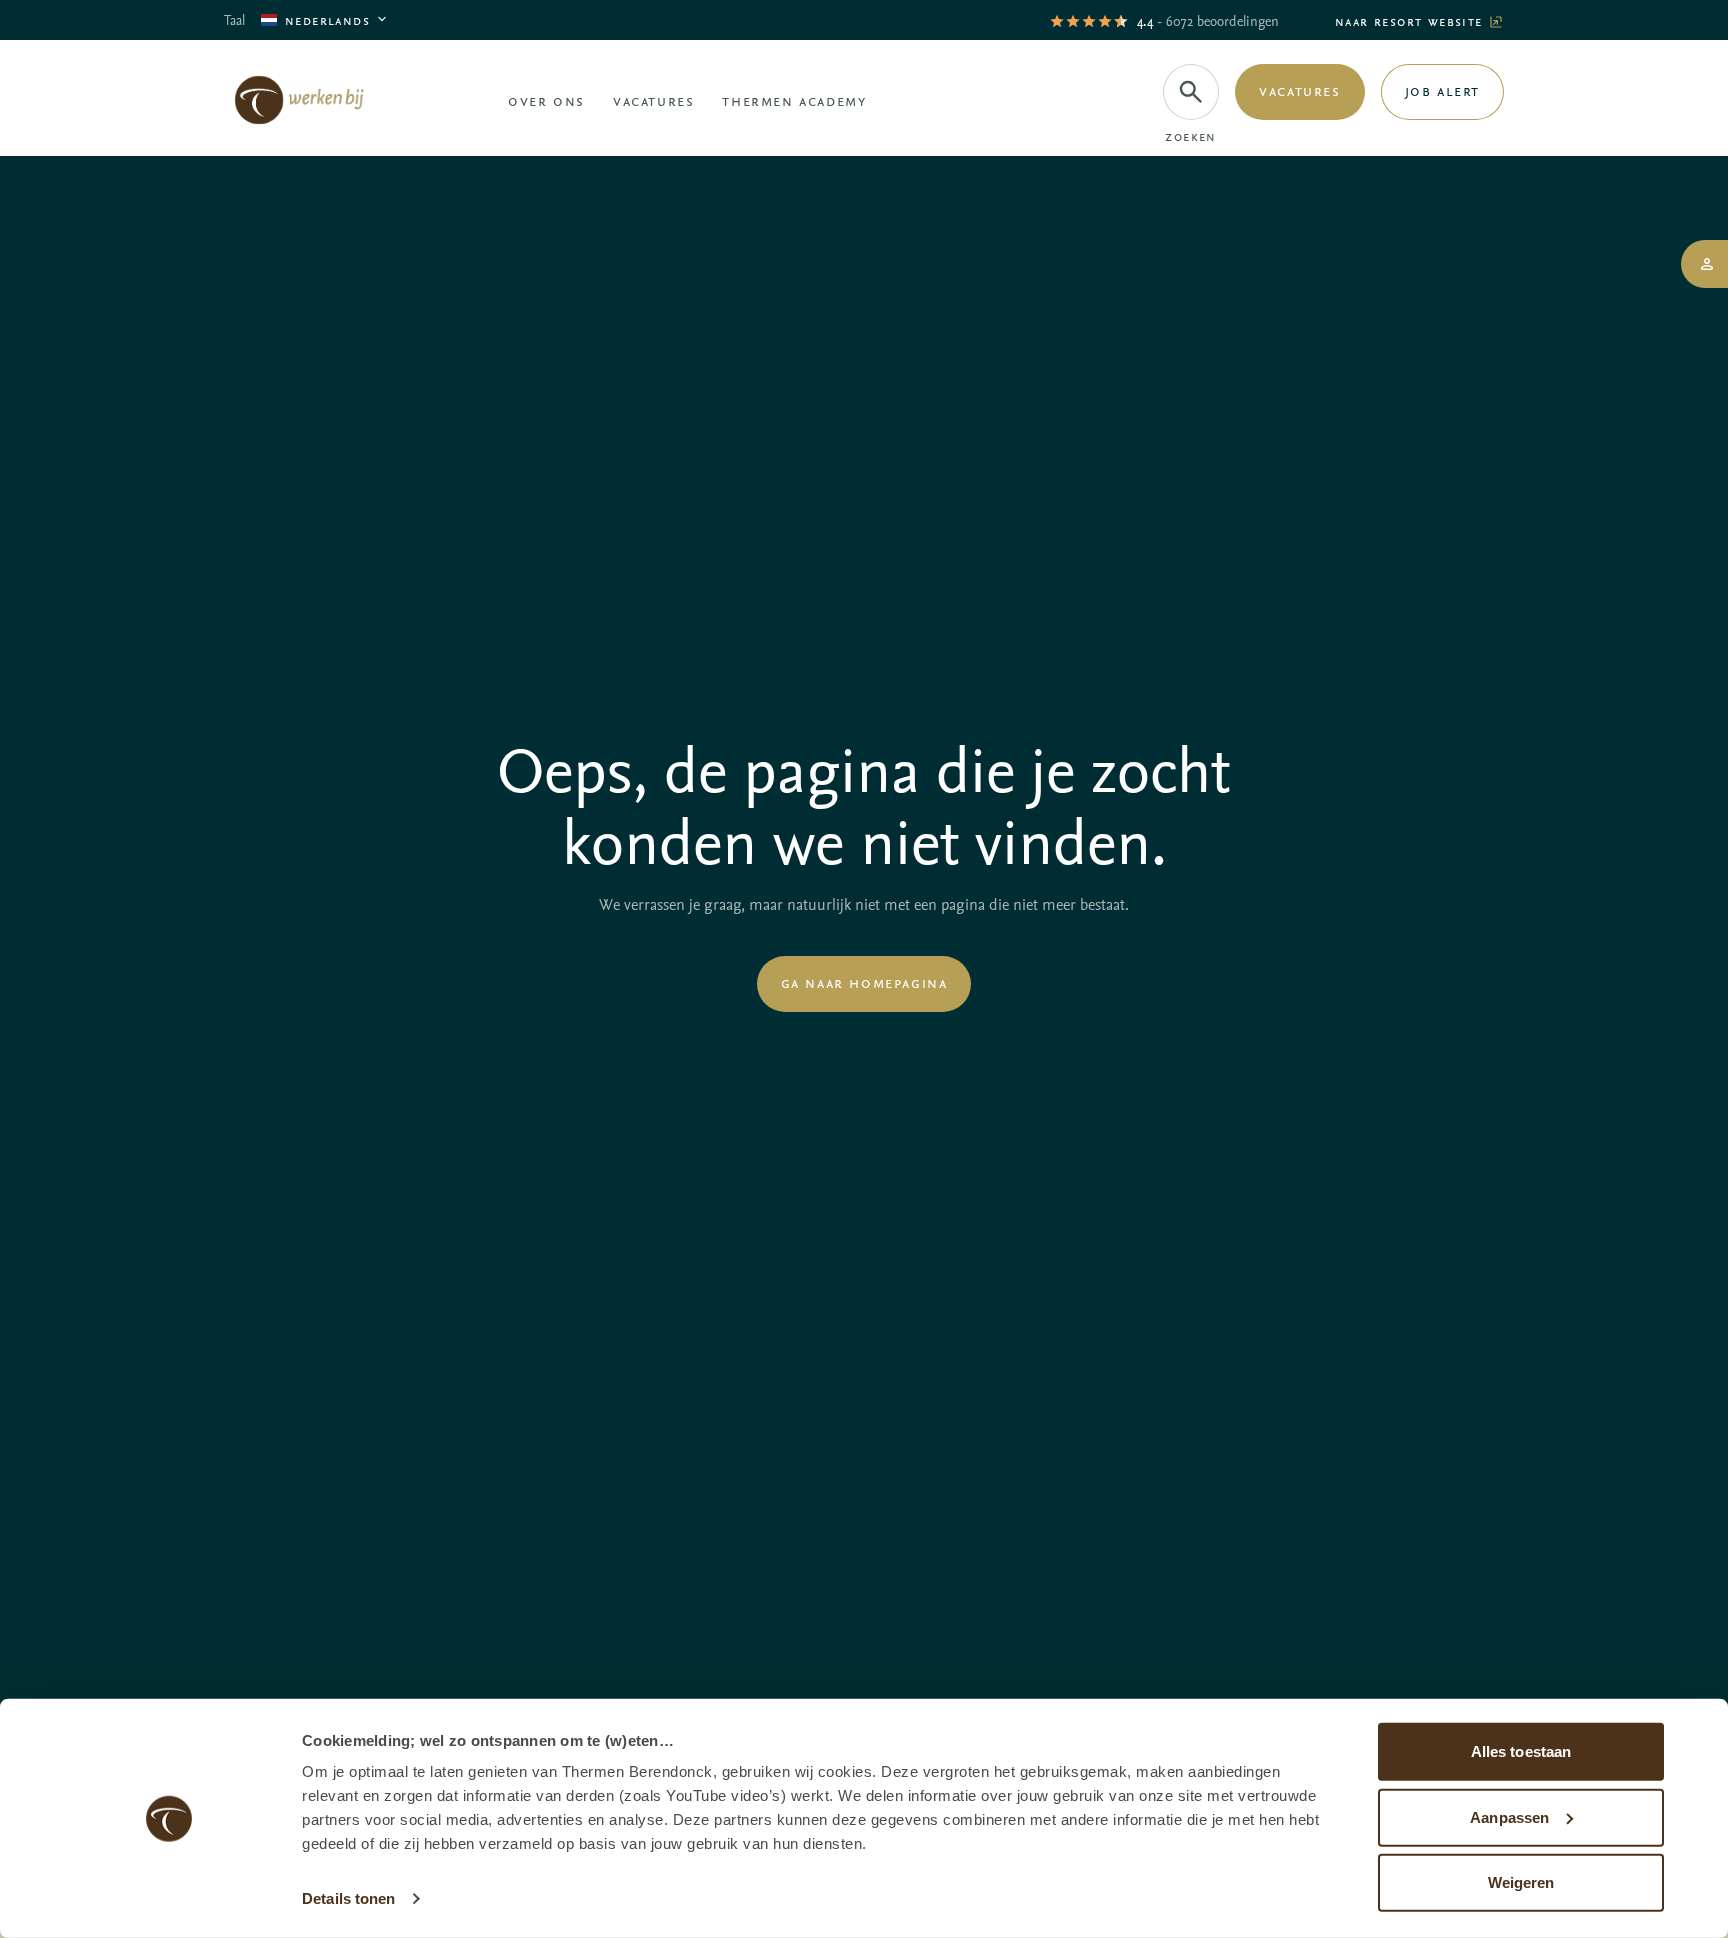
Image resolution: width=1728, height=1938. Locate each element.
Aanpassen (1509, 1816)
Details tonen (348, 1898)
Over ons (546, 100)
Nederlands (327, 19)
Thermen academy (794, 100)
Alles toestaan (1521, 1751)
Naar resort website (1411, 20)
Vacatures (653, 100)
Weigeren (1521, 1882)
